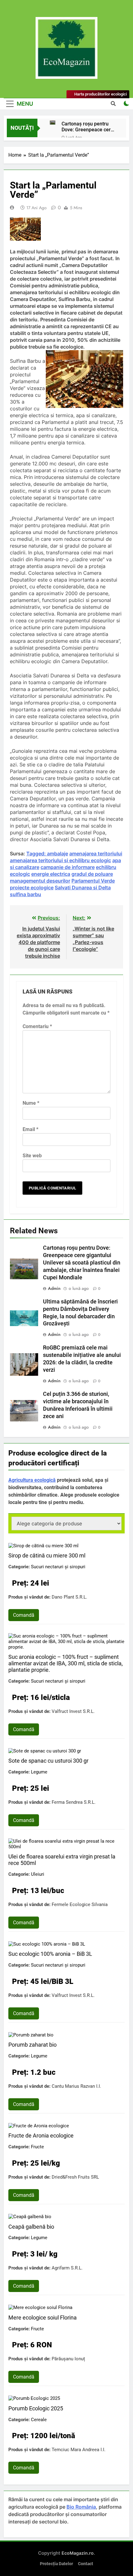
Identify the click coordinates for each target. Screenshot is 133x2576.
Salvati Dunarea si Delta (83, 888)
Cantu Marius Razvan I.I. (76, 2086)
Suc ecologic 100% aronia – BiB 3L (50, 1954)
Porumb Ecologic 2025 (36, 2408)
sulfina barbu (26, 894)
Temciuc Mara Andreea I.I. (79, 2450)
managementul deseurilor (40, 881)
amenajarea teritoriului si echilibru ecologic (60, 860)
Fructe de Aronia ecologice (41, 2135)
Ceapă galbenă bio (31, 2227)
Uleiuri (38, 1874)
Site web (32, 1156)
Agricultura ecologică (32, 1480)
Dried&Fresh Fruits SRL (75, 2177)
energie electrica (51, 874)
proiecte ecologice (32, 888)
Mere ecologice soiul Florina (43, 2318)
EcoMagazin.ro (78, 2553)
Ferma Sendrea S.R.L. (74, 1802)
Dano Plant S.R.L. (69, 1597)
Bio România (81, 2507)
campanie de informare (68, 867)
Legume (39, 1772)
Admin (54, 1288)
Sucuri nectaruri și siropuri (58, 1567)
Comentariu (37, 1026)
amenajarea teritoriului (96, 854)
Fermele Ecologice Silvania (80, 1904)
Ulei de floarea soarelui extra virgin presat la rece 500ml (62, 1860)
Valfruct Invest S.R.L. (73, 1711)
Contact (86, 2564)
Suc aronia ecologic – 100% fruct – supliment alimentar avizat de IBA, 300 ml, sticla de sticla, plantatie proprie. (66, 1663)
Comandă (24, 1615)
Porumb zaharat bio (32, 2045)
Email (30, 1129)
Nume (31, 1103)
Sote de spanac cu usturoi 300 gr (48, 1761)
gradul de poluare (92, 874)
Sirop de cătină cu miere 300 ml (47, 1555)
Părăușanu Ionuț (68, 2359)
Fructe (37, 2147)
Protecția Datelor (56, 2564)
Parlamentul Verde (93, 881)
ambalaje (58, 854)
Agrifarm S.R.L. (67, 2268)
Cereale (39, 2420)
